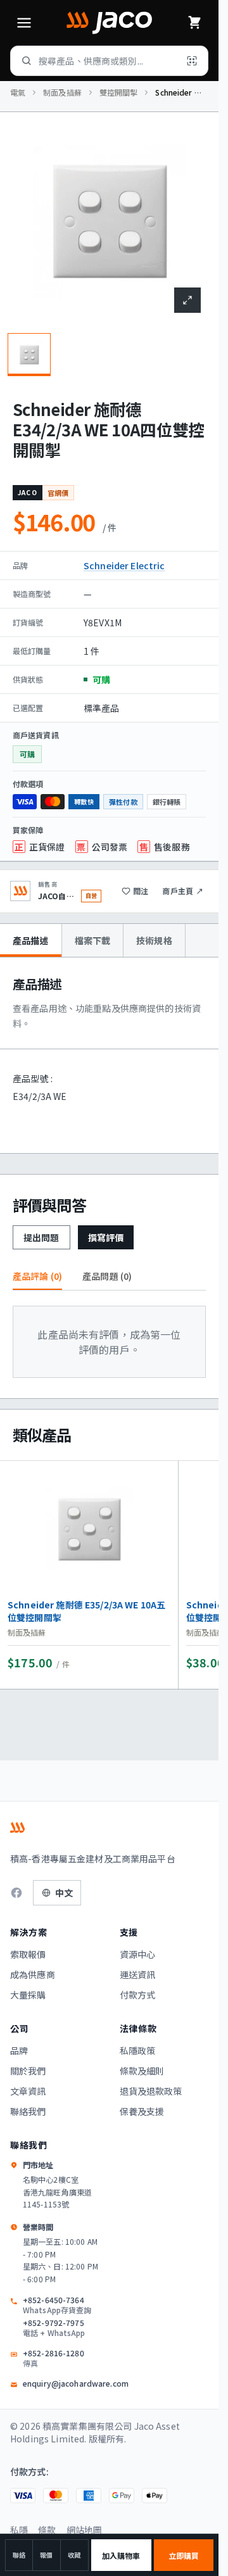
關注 (141, 891)
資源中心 (138, 1954)
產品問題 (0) (107, 1276)
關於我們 (28, 2071)
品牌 (19, 2050)
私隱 (19, 2530)
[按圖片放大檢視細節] (187, 300)
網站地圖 (85, 2530)
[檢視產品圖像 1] (29, 355)
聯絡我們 (28, 2111)
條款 (47, 2530)
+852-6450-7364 (57, 2305)
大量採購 (28, 1995)
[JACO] (109, 23)
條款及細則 (142, 2071)
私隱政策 (138, 2050)
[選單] (24, 23)
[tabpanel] (109, 1055)
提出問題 (41, 1237)
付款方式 (138, 1995)
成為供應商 (33, 1974)
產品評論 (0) (37, 1276)
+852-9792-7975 (54, 2328)
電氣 (18, 92)
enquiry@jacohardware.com (76, 2383)
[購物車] (194, 23)
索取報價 (28, 1954)
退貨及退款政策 (151, 2091)
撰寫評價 (106, 1237)
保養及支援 (142, 2111)
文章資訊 (28, 2091)
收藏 (74, 2555)
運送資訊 (138, 1974)
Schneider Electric (124, 565)
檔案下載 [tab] (93, 940)
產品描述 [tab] (31, 940)
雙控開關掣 (119, 92)
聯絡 (19, 2555)
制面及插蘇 (62, 92)
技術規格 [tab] (154, 940)
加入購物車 (121, 2555)
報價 (46, 2555)
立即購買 (184, 2555)
